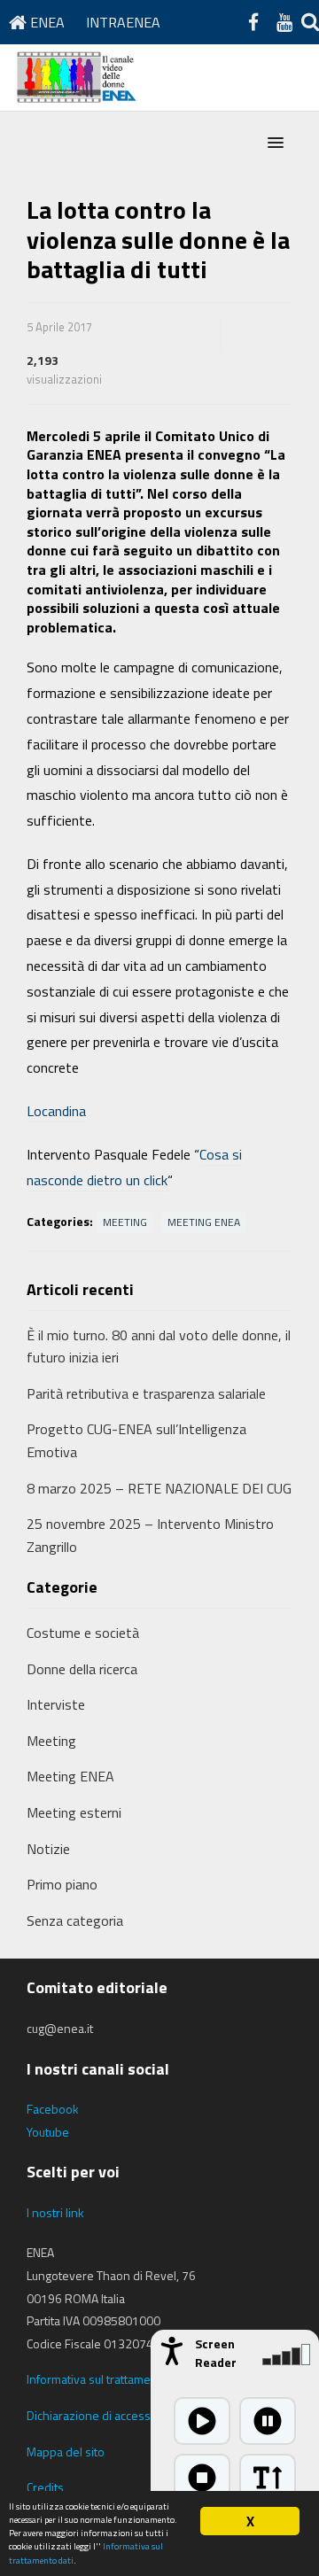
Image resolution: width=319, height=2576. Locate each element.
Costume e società (83, 1633)
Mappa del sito (66, 2452)
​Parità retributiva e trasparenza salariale (146, 1393)
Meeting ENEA (204, 1222)
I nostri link (55, 2212)
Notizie (48, 1849)
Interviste (56, 1704)
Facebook (53, 2109)
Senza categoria (75, 1920)
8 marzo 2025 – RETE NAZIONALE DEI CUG (159, 1488)
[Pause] (268, 2421)
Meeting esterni (74, 1812)
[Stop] (202, 2478)
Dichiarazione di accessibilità (102, 2415)
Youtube (48, 2132)
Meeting (125, 1222)
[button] (276, 144)
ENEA (46, 22)
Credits (45, 2487)
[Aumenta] (268, 2478)
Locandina (56, 1111)
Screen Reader (216, 2353)
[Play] (202, 2421)
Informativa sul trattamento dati (109, 2379)
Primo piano (62, 1884)
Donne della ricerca (82, 1669)
